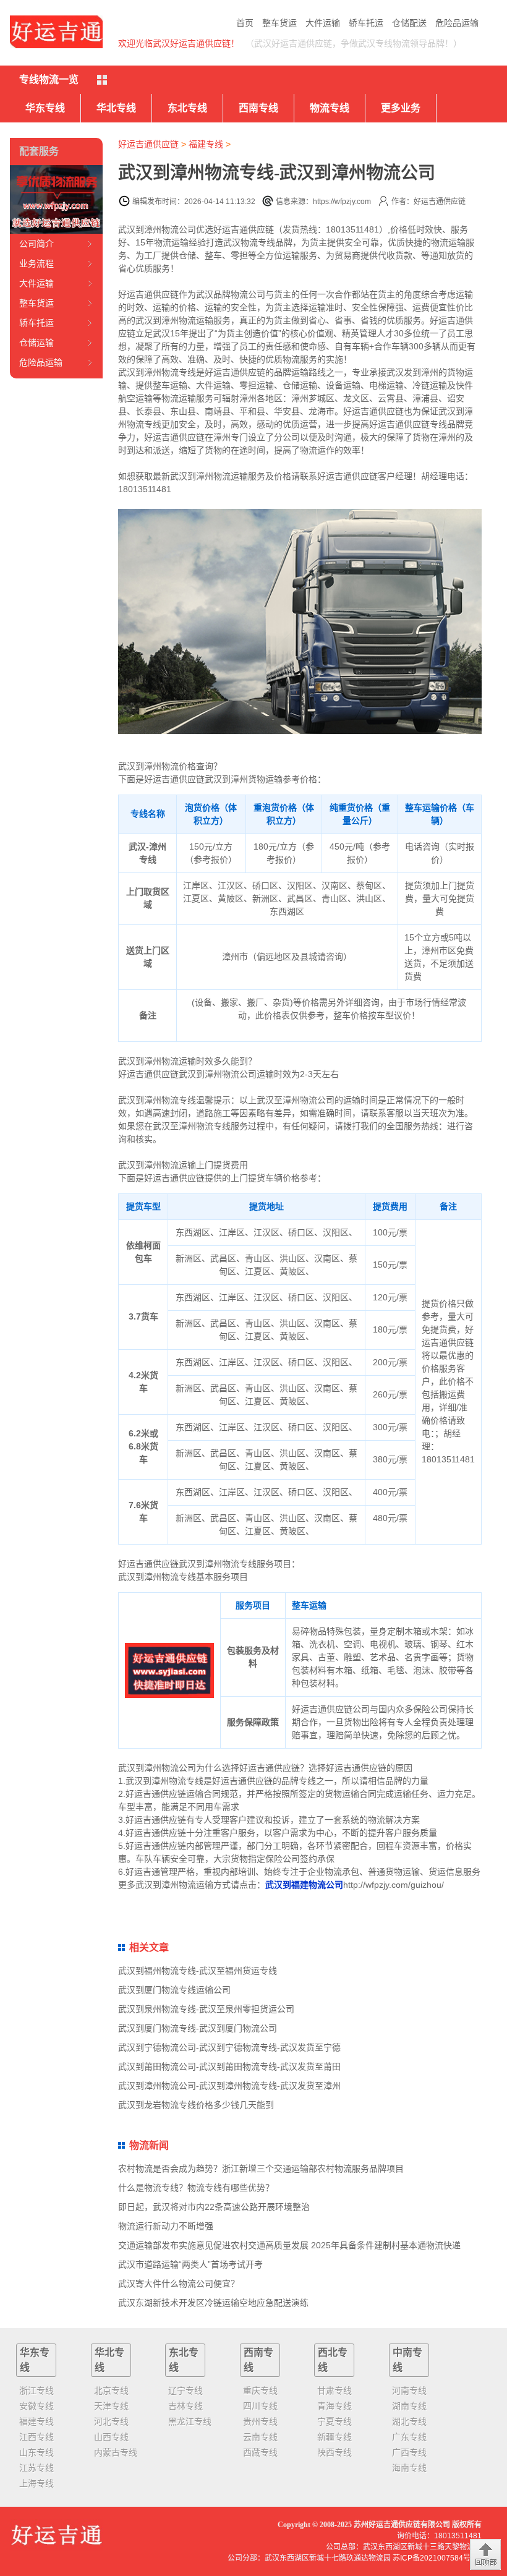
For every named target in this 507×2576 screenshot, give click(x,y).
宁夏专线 (334, 2421)
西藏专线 (260, 2452)
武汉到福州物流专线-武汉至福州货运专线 (198, 1971)
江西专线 (36, 2437)
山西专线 (111, 2437)
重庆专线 (260, 2390)
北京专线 (111, 2390)
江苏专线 (36, 2468)
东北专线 (187, 108)
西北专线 (333, 2360)
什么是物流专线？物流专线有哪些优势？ (196, 2188)
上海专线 (36, 2483)
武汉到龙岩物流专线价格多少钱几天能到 (196, 2105)
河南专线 (409, 2390)
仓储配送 (409, 23)
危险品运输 (457, 23)
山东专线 (36, 2452)
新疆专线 (334, 2437)
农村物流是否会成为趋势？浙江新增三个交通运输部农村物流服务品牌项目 (261, 2169)
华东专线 (45, 108)
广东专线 (409, 2437)
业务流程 (36, 263)
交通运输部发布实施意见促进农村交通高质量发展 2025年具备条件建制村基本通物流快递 (289, 2245)
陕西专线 (334, 2452)
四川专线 (260, 2406)
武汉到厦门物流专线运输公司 (174, 1990)
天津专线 (111, 2406)
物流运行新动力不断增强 (166, 2226)
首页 (245, 23)
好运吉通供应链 (148, 144)
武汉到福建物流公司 (304, 1885)
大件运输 (323, 23)
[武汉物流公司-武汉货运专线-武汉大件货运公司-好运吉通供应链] (56, 32)
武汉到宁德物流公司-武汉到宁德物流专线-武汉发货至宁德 (229, 2047)
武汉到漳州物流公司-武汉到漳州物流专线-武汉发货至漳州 (229, 2086)
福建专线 (206, 144)
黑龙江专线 (190, 2421)
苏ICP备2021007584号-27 (437, 2558)
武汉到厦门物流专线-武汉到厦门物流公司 (198, 2028)
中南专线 (407, 2360)
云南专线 (260, 2437)
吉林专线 (185, 2406)
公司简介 (36, 244)
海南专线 (409, 2468)
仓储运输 (36, 343)
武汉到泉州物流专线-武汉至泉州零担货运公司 (206, 2009)
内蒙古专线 (116, 2452)
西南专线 (258, 108)
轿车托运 (366, 23)
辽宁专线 (185, 2390)
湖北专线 (409, 2421)
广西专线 (409, 2452)
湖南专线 (409, 2406)
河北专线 (111, 2421)
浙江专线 (36, 2390)
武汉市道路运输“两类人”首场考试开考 (190, 2264)
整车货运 (279, 23)
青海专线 (334, 2406)
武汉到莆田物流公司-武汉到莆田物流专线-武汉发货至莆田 (229, 2066)
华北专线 (116, 108)
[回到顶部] (485, 2554)
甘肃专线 (334, 2390)
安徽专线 (36, 2406)
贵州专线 (260, 2421)
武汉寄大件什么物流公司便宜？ (179, 2284)
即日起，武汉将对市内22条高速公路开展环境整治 (214, 2207)
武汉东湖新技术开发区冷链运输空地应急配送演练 (213, 2303)
